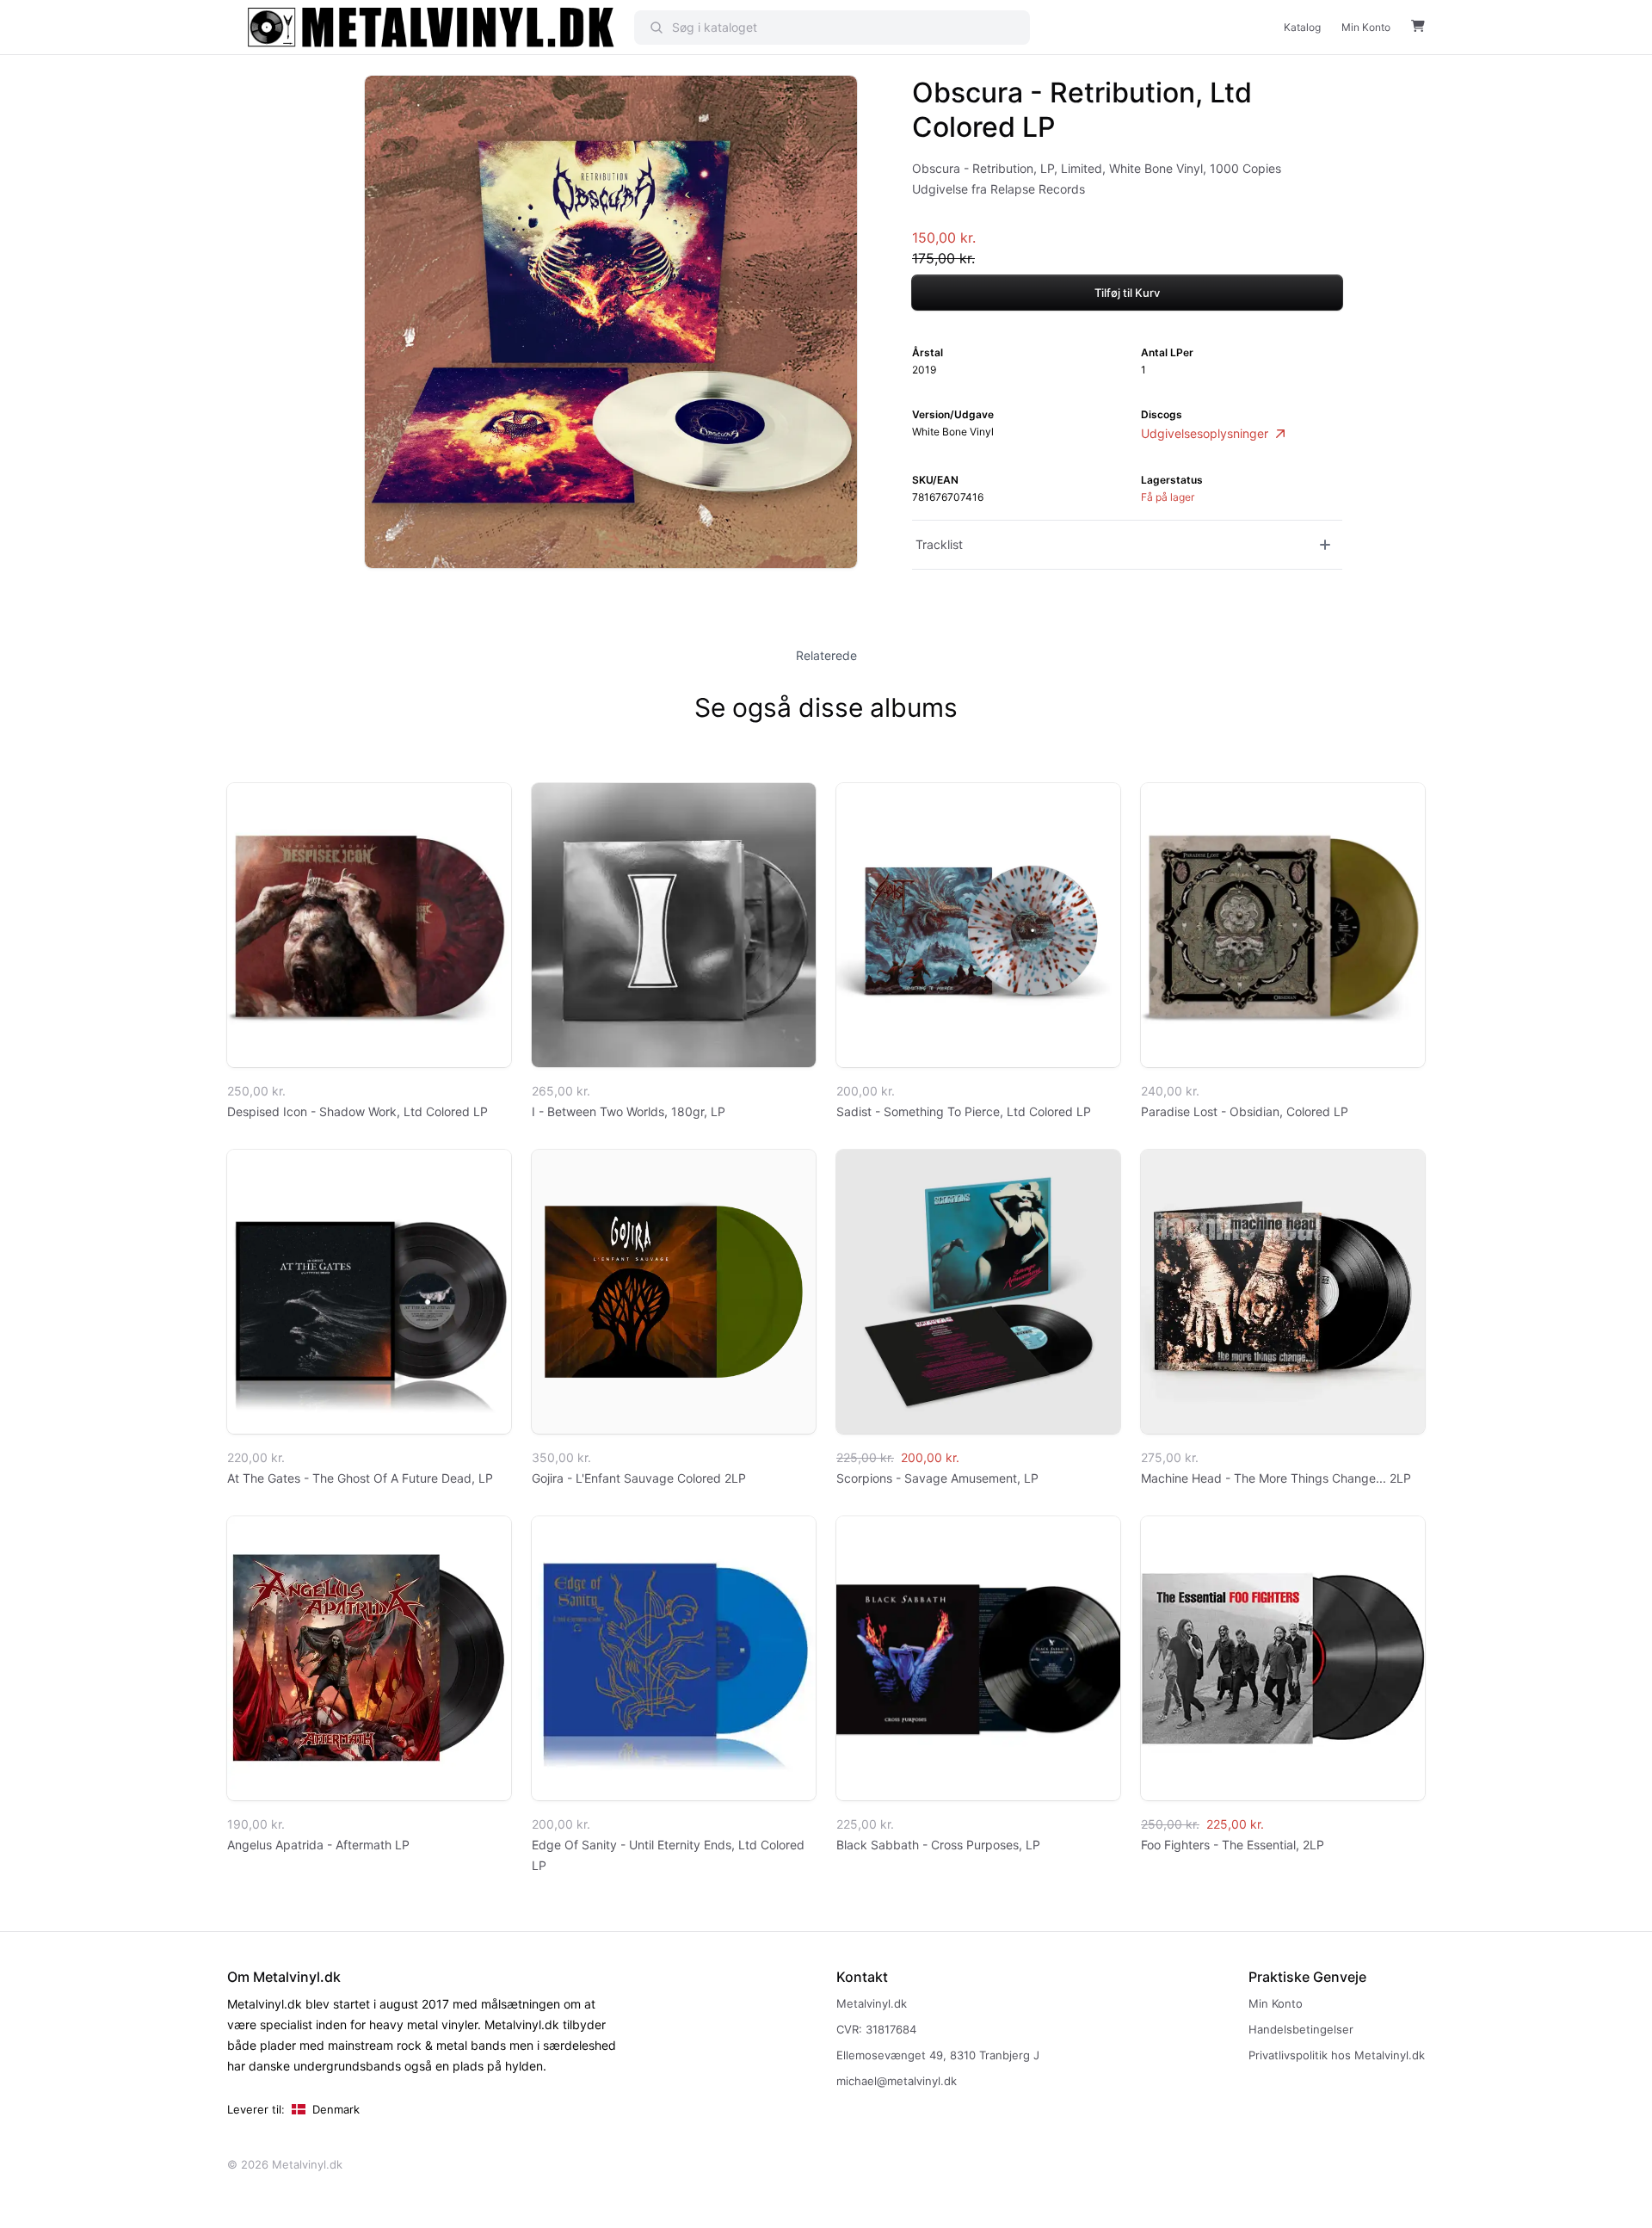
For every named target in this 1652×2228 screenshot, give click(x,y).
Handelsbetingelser (1301, 2029)
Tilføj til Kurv (1127, 293)
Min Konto (1366, 27)
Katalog (1302, 27)
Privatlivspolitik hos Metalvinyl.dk (1337, 2055)
